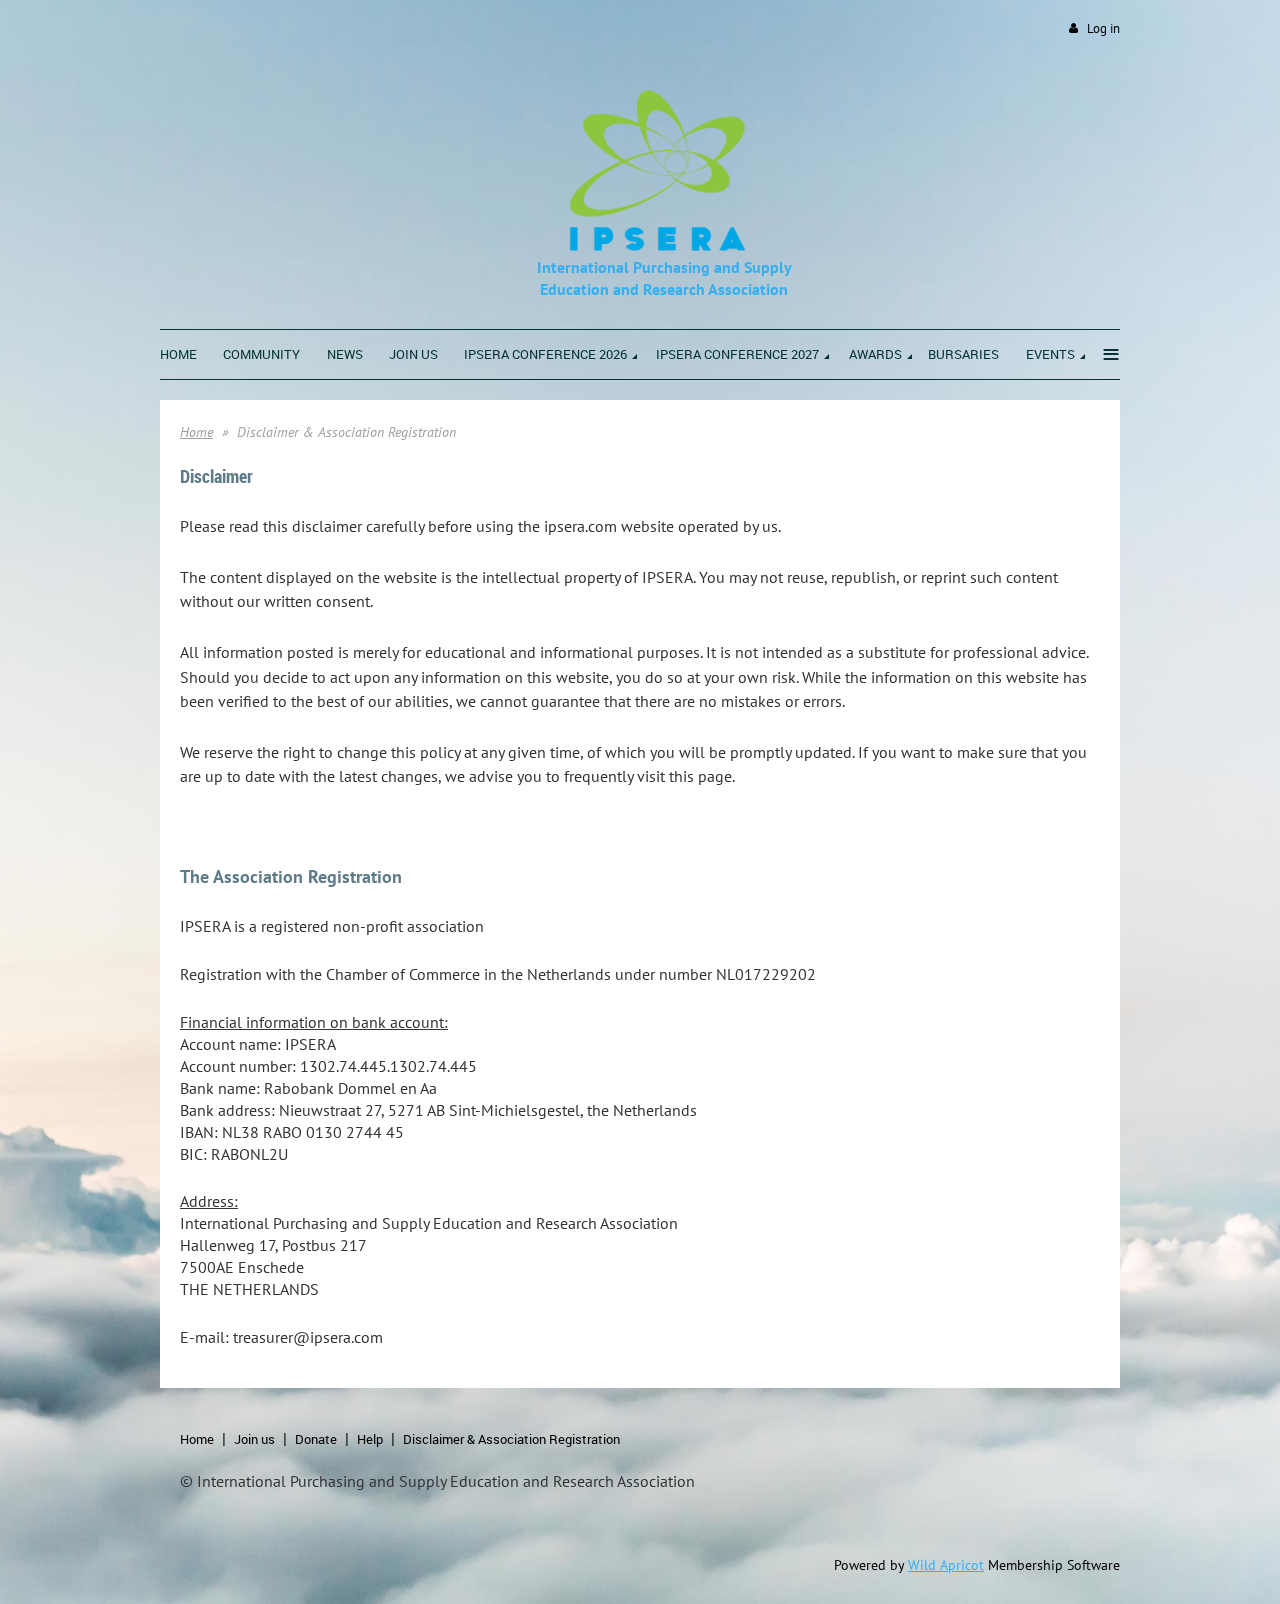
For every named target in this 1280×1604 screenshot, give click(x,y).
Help (370, 1439)
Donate (316, 1439)
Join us (254, 1439)
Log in (1103, 28)
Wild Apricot (946, 1565)
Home (196, 432)
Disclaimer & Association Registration (511, 1439)
